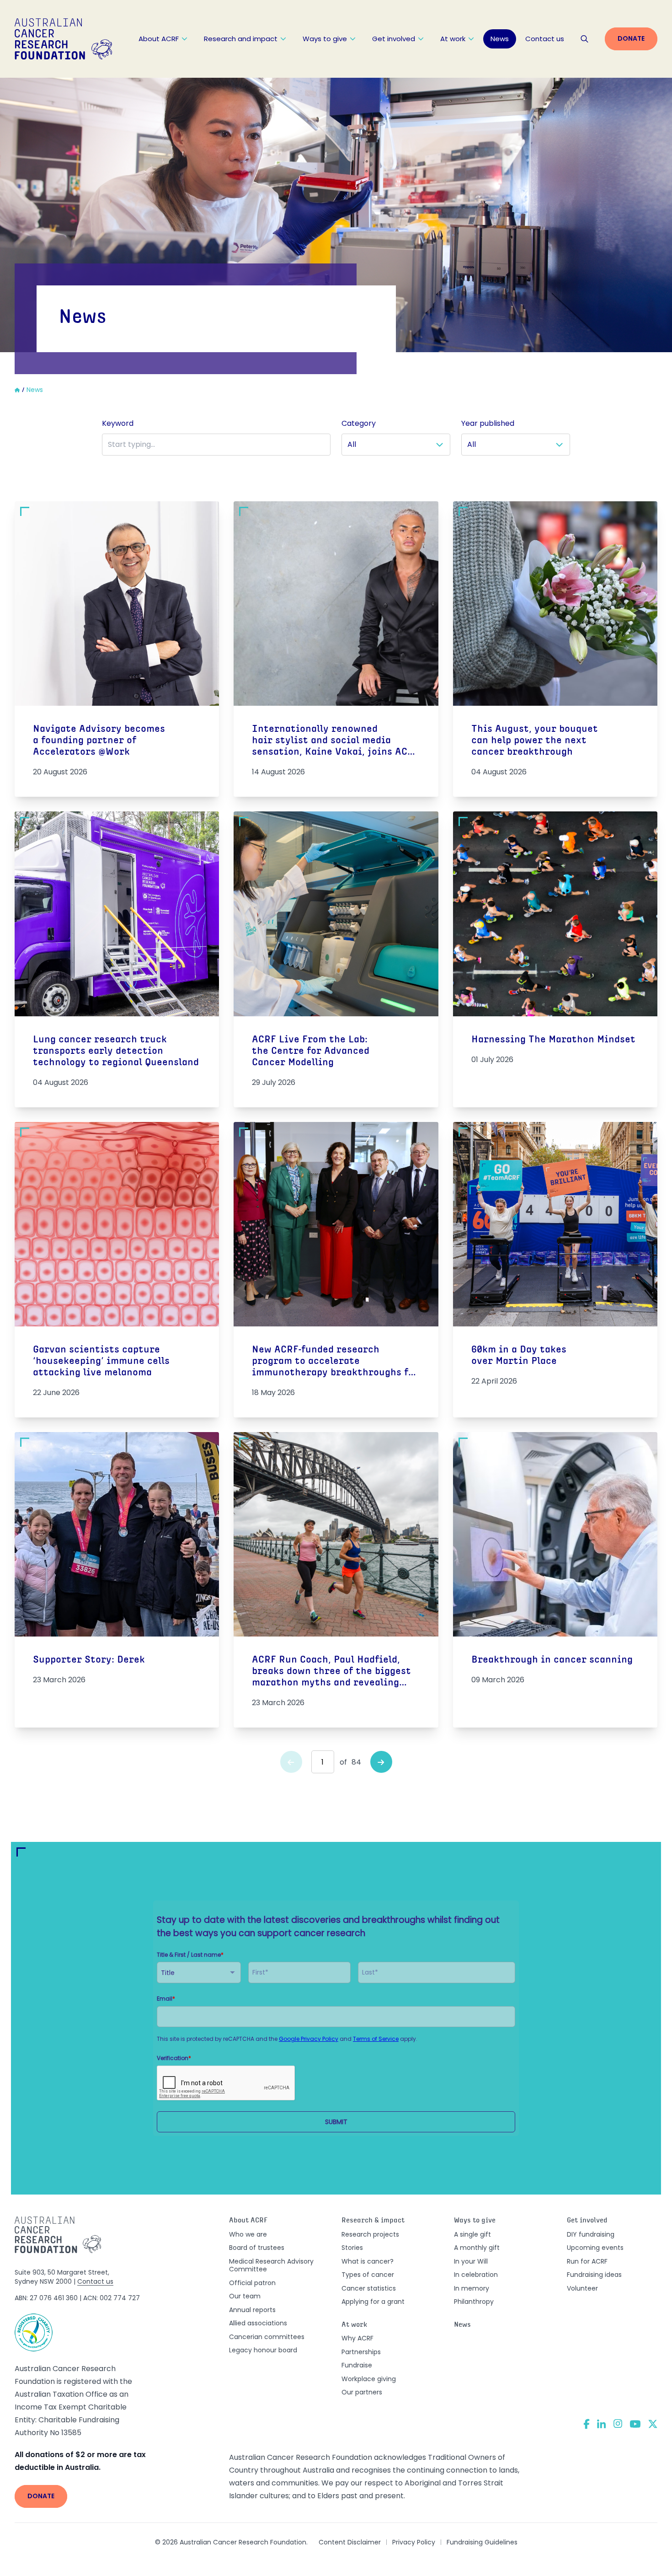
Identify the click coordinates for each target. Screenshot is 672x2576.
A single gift (472, 2234)
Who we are (248, 2234)
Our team (245, 2296)
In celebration (476, 2275)
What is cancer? (368, 2261)
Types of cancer (368, 2275)
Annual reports (252, 2310)
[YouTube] (635, 2424)
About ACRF (159, 39)
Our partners (362, 2392)
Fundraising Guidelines (482, 2542)
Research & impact (373, 2221)
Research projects (370, 2234)
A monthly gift (477, 2248)
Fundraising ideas (594, 2275)
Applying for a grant (373, 2302)
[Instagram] (618, 2424)
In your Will (471, 2261)
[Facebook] (587, 2424)
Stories (352, 2248)
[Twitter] (653, 2424)
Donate (631, 38)
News (500, 39)
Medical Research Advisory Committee (271, 2265)
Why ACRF (357, 2338)
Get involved (394, 39)
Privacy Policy (414, 2542)
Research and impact (241, 39)
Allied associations (258, 2323)
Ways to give (325, 39)
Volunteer (582, 2288)
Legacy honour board (263, 2350)
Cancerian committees (267, 2337)
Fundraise (357, 2365)
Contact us (545, 39)
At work (453, 39)
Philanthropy (474, 2302)
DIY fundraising (591, 2234)
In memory (472, 2288)
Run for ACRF (587, 2261)
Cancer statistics (369, 2288)
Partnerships (361, 2352)
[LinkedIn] (602, 2424)
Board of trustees (257, 2248)
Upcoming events (595, 2248)
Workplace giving (369, 2379)
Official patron (252, 2283)
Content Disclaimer (350, 2542)
